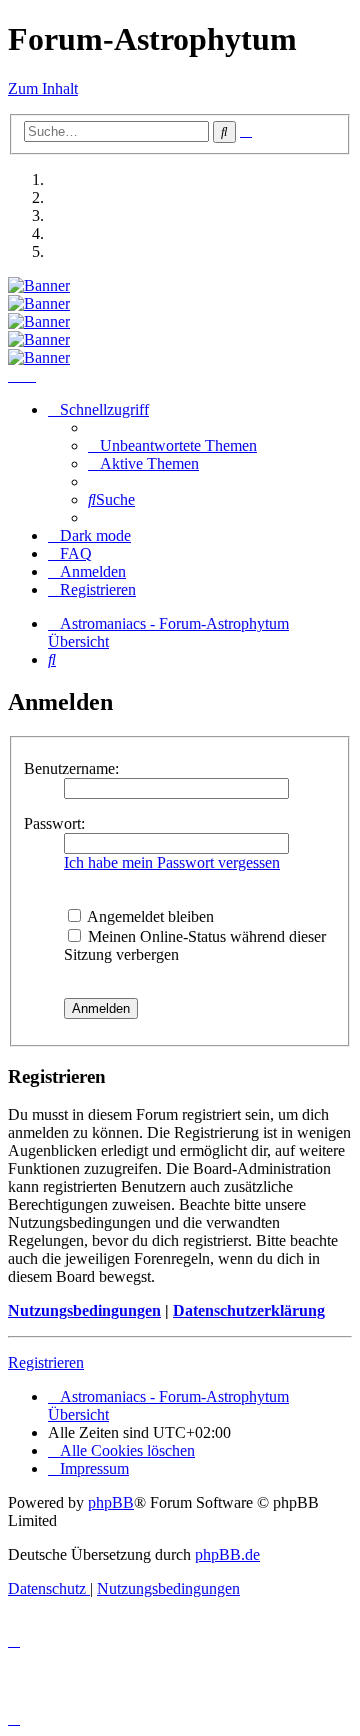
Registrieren (46, 1362)
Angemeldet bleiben (149, 916)
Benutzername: (71, 768)
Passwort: (54, 823)
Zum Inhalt (43, 88)
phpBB (111, 1502)
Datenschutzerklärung (249, 1310)
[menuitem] (172, 445)
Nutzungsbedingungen (84, 1310)
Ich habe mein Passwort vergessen (172, 862)
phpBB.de (227, 1554)
